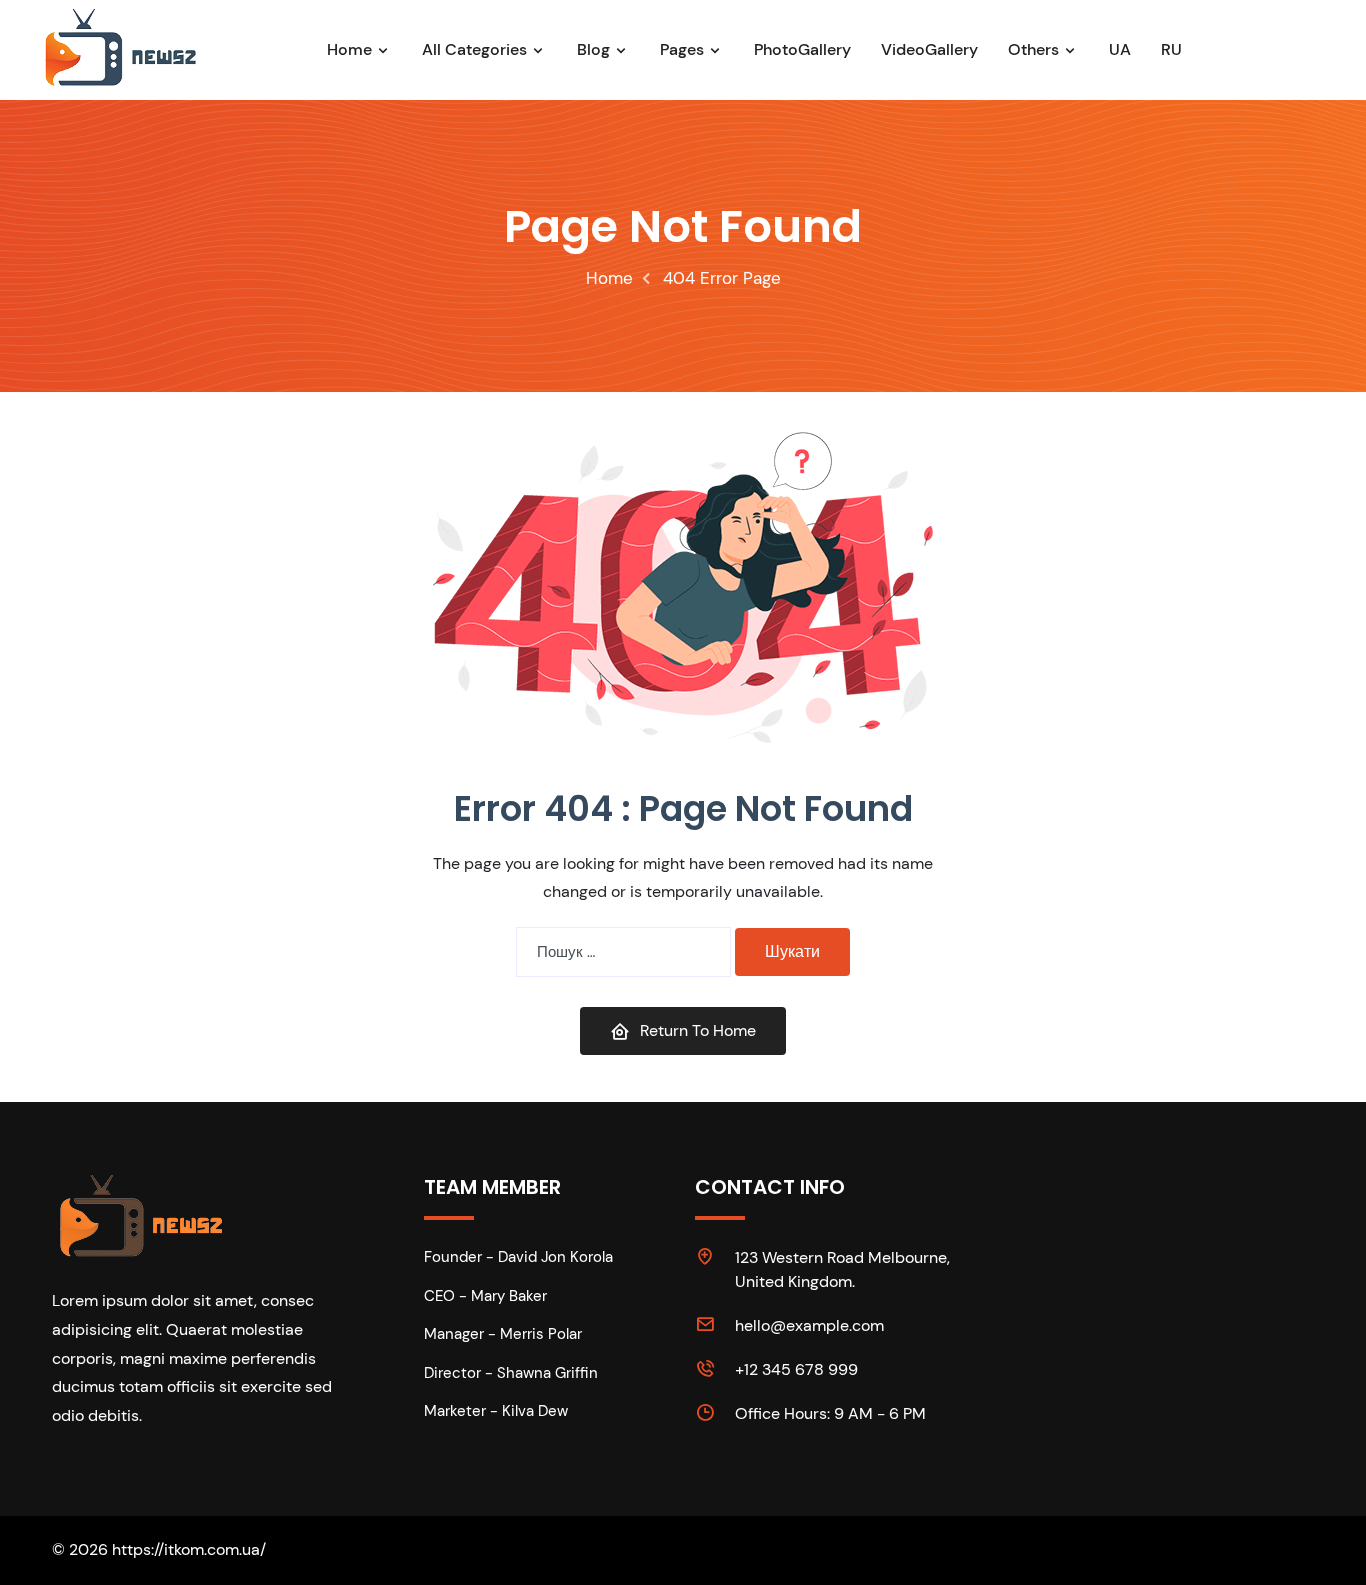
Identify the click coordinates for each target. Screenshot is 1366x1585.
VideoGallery (929, 49)
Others (1033, 49)
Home (349, 49)
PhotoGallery (802, 49)
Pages (682, 49)
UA (1120, 49)
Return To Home (698, 1030)
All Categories (474, 49)
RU (1171, 49)
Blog (593, 49)
